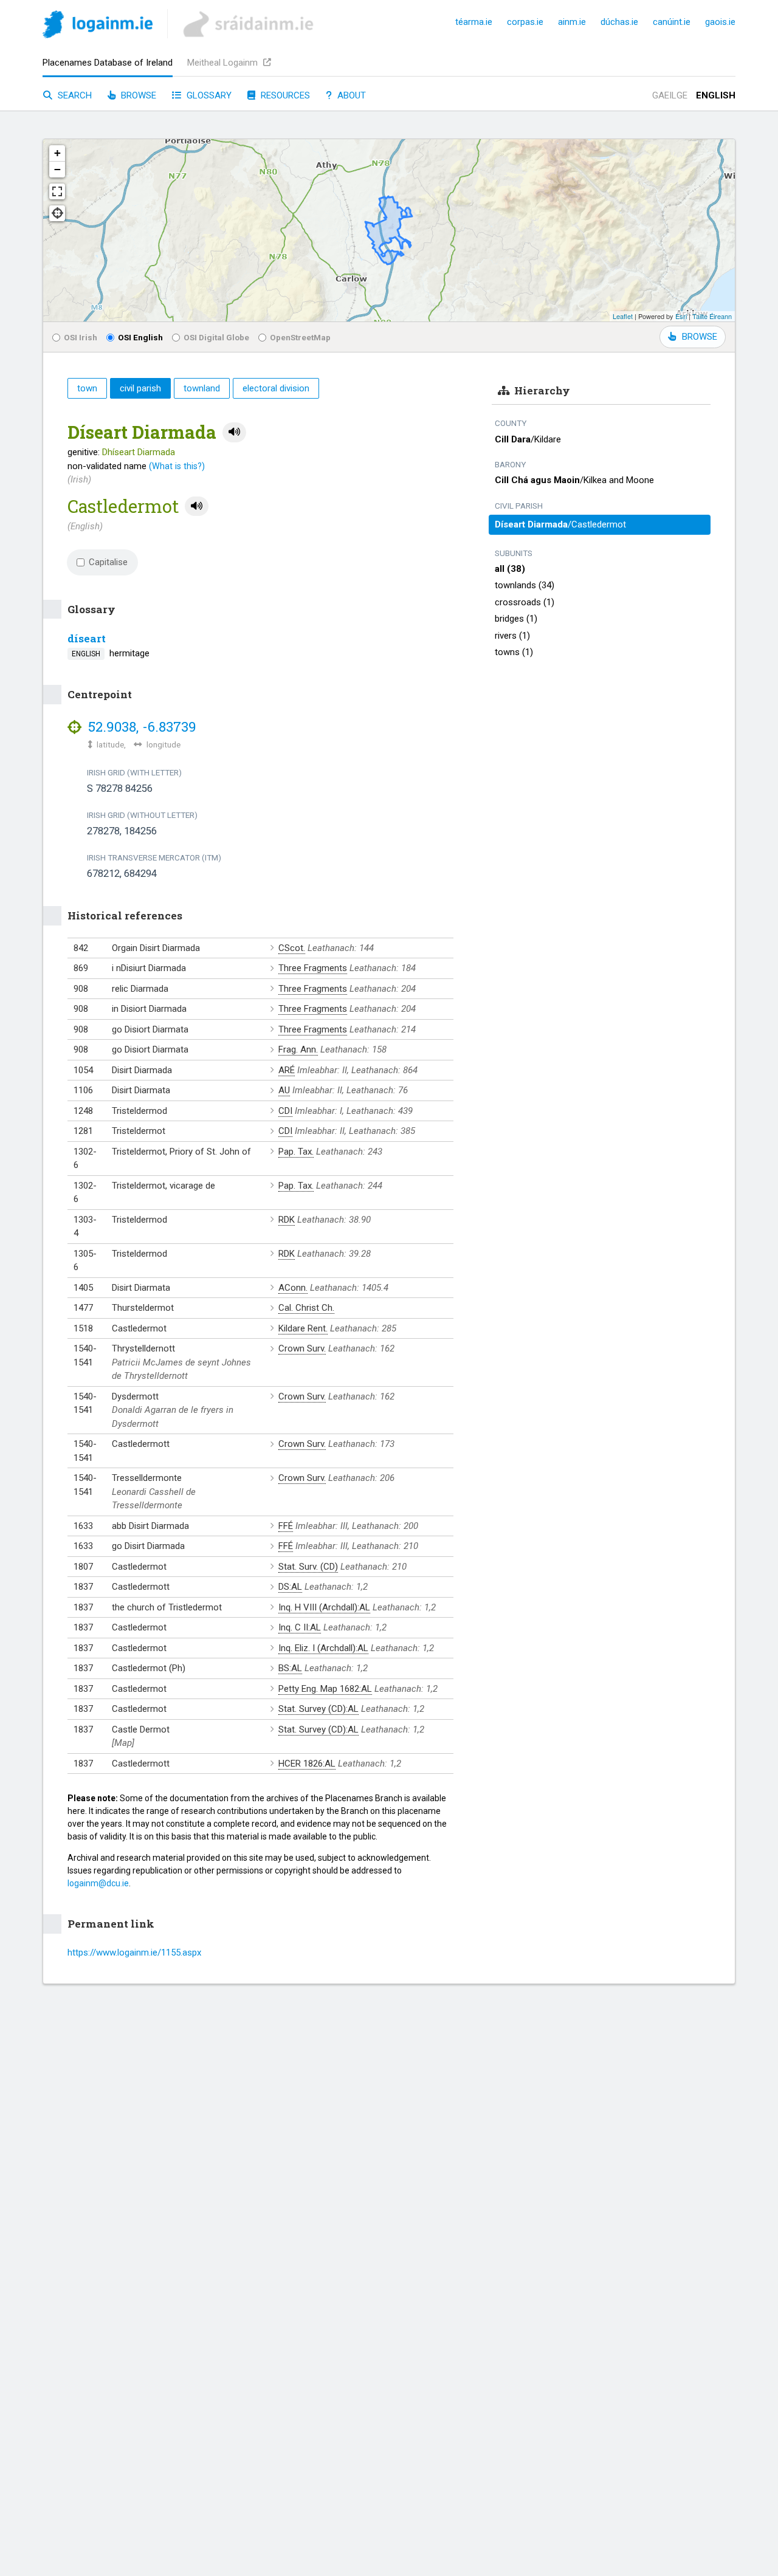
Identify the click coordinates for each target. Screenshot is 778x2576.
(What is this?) (177, 466)
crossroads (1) (525, 602)
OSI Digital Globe (216, 337)
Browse (137, 95)
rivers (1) (512, 636)
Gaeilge (670, 95)
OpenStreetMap (300, 337)
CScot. (292, 948)
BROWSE (700, 337)
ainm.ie (572, 22)
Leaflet (623, 316)
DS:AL (290, 1587)
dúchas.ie (619, 22)
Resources (284, 95)
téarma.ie (474, 22)
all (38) (510, 569)
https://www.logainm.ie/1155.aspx (134, 1953)
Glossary (208, 95)
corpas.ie (525, 22)
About (350, 95)
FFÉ (286, 1526)
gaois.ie (720, 22)
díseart (87, 638)
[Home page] (98, 26)
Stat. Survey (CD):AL (318, 1709)
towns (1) (514, 652)
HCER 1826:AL (307, 1764)
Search (74, 95)
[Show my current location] (57, 213)
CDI (285, 1111)
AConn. (293, 1288)
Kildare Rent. (303, 1328)
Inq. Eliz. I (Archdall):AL (323, 1648)
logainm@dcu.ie (98, 1883)
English (716, 95)
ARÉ (287, 1070)
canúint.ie (672, 22)
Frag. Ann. (298, 1049)
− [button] (57, 169)
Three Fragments (313, 968)
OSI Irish (81, 337)
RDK (287, 1220)
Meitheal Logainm (224, 63)
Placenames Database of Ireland (108, 63)
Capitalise (108, 562)
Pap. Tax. (296, 1152)
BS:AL (290, 1668)
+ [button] (57, 153)
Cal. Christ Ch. (306, 1308)
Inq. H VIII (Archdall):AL (324, 1607)
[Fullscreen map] (57, 191)
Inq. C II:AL (300, 1627)
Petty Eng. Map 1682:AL (325, 1689)
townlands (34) (525, 585)
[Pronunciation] (234, 432)
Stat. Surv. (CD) (308, 1567)
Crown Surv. (302, 1348)
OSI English (140, 337)
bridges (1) (516, 619)
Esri (681, 316)
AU (284, 1090)
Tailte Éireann (712, 316)
